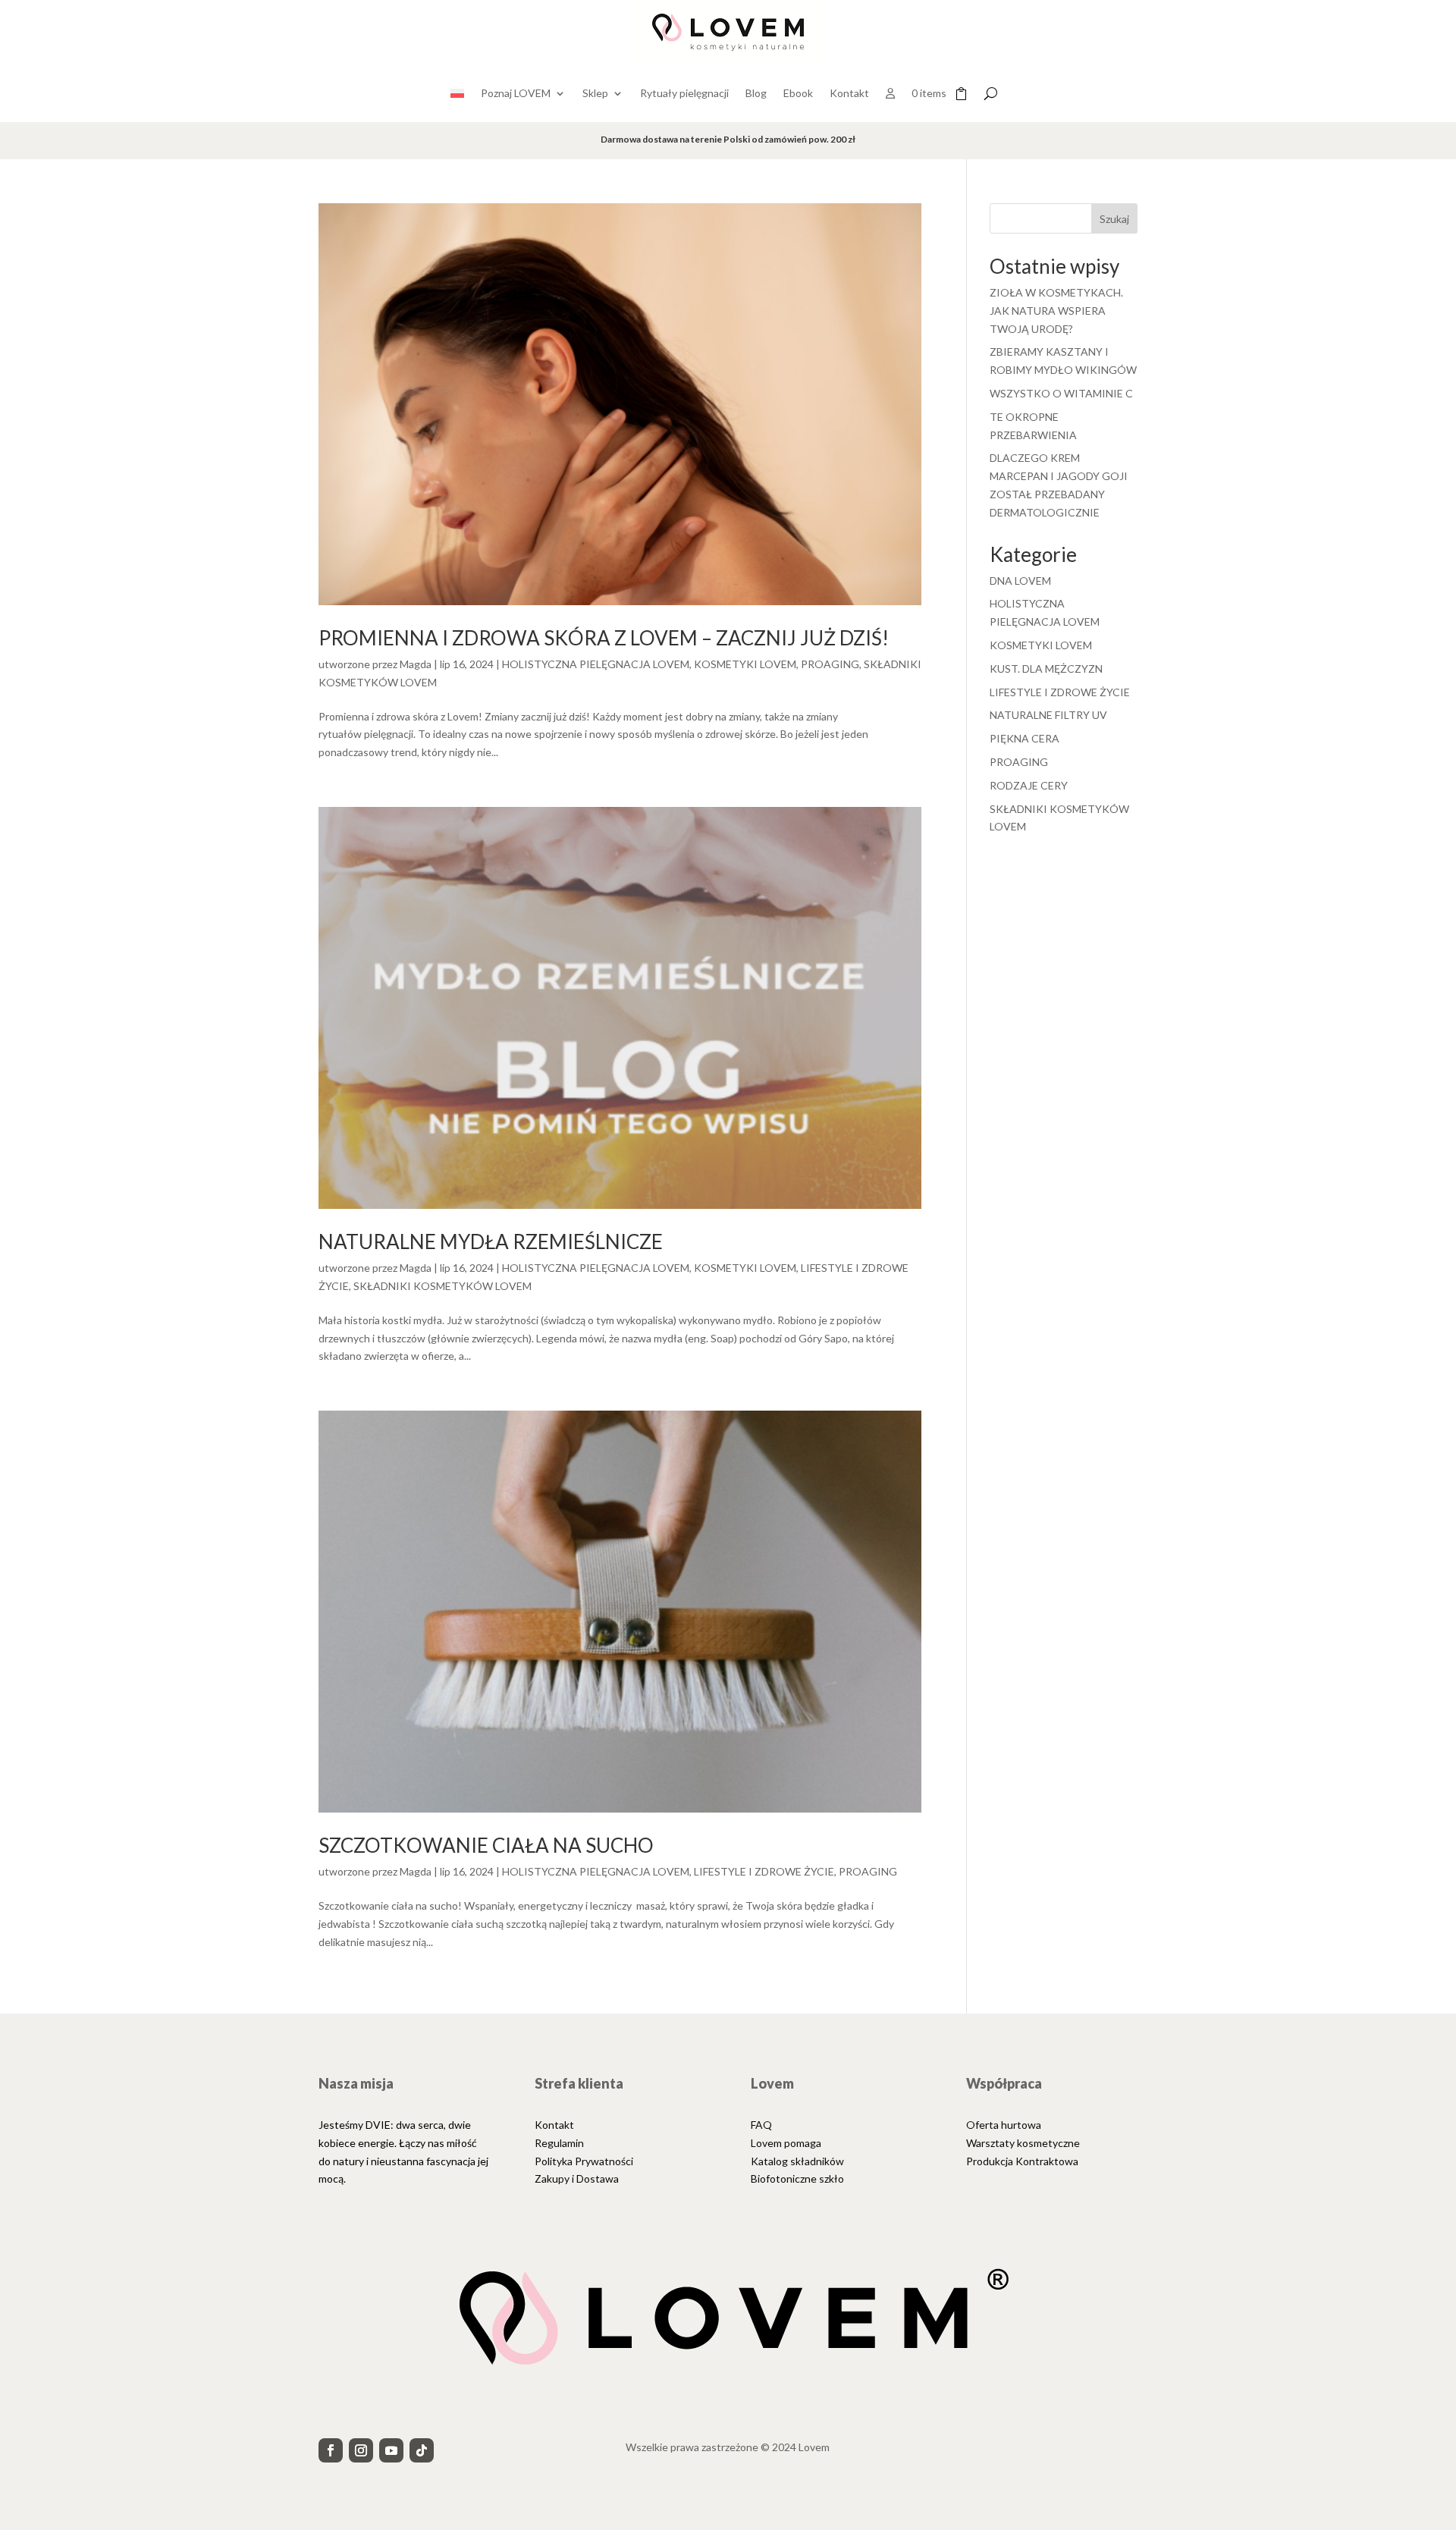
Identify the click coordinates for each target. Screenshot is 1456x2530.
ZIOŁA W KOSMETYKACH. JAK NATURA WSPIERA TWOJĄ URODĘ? (1056, 311)
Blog (756, 93)
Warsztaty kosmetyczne (1023, 2143)
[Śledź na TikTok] (422, 2450)
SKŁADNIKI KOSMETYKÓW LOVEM (442, 1286)
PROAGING (830, 664)
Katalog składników (797, 2161)
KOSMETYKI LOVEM (745, 664)
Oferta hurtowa (1004, 2125)
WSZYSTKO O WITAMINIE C (1061, 393)
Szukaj (1114, 219)
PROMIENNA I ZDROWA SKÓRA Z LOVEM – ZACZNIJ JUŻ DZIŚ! (604, 638)
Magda (416, 664)
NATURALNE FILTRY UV (1048, 715)
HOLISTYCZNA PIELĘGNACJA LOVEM (596, 664)
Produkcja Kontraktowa (1022, 2161)
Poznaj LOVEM (516, 93)
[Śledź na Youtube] (391, 2450)
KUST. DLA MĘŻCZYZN (1046, 669)
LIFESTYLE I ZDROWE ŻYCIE (764, 1871)
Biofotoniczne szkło (797, 2178)
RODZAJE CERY (1029, 785)
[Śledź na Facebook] (331, 2450)
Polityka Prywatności (584, 2161)
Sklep (595, 93)
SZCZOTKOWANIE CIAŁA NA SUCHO (486, 1845)
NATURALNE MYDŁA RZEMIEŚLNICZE (491, 1241)
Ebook (798, 93)
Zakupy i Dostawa (577, 2178)
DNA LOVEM (1020, 581)
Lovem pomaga (786, 2143)
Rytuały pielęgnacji (684, 93)
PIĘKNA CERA (1025, 738)
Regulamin (559, 2143)
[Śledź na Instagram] (361, 2450)
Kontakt (849, 93)
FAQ (761, 2125)
